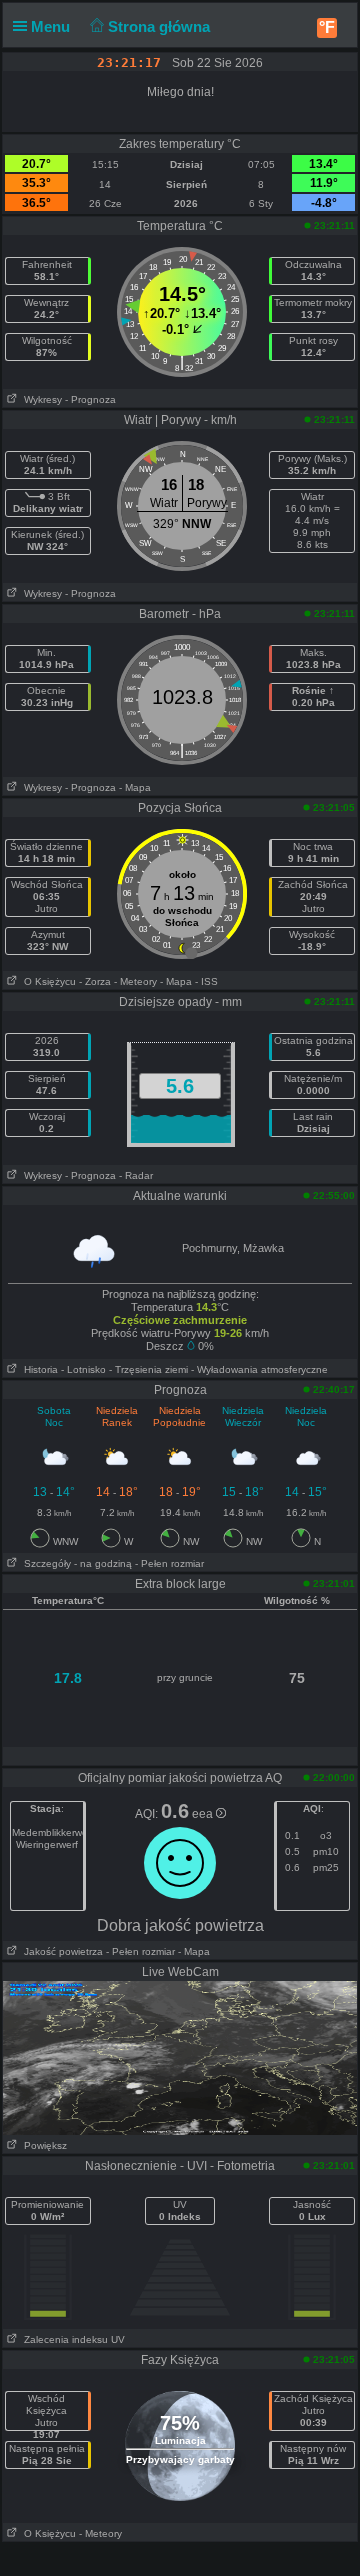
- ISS (206, 981)
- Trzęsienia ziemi (148, 1369)
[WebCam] (180, 2057)
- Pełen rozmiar (169, 1563)
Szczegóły (44, 1563)
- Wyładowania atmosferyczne (259, 1369)
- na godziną (103, 1563)
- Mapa (135, 787)
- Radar (136, 1175)
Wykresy (40, 399)
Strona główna (161, 26)
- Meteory (135, 981)
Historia (38, 1369)
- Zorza (95, 981)
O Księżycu (47, 981)
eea (204, 1814)
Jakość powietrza (60, 1951)
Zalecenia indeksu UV (71, 2339)
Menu (52, 26)
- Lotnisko (83, 1369)
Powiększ (42, 2145)
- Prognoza (90, 399)
